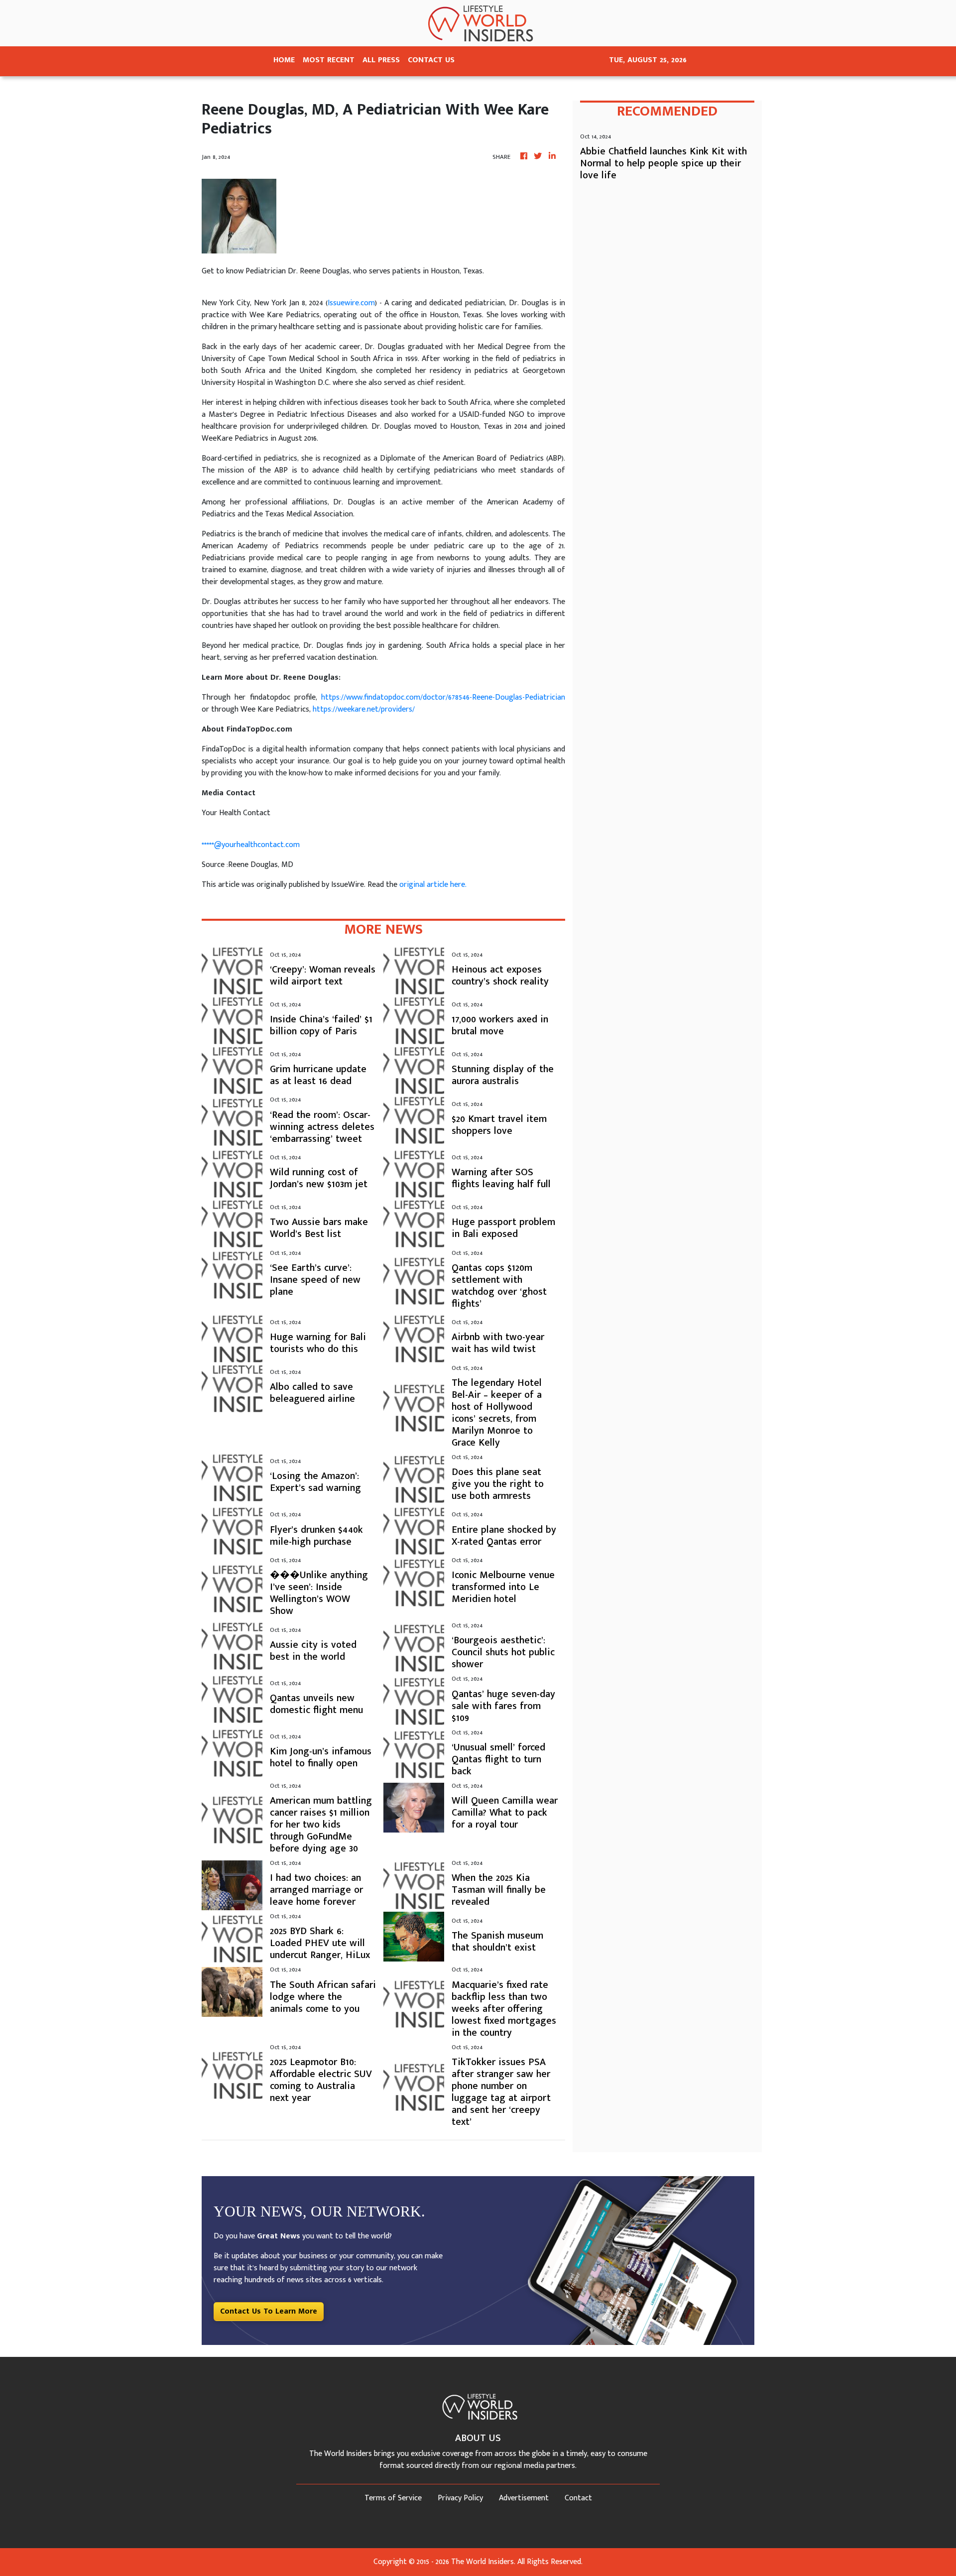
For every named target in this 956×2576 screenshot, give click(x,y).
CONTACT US (431, 60)
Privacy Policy (460, 2498)
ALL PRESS (381, 60)
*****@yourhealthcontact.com (251, 845)
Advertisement (524, 2498)
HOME (284, 60)
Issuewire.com (351, 303)
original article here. (433, 885)
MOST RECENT (329, 60)
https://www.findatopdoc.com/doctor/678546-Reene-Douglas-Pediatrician (443, 697)
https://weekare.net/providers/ (364, 709)
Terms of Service (393, 2498)
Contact (578, 2498)
